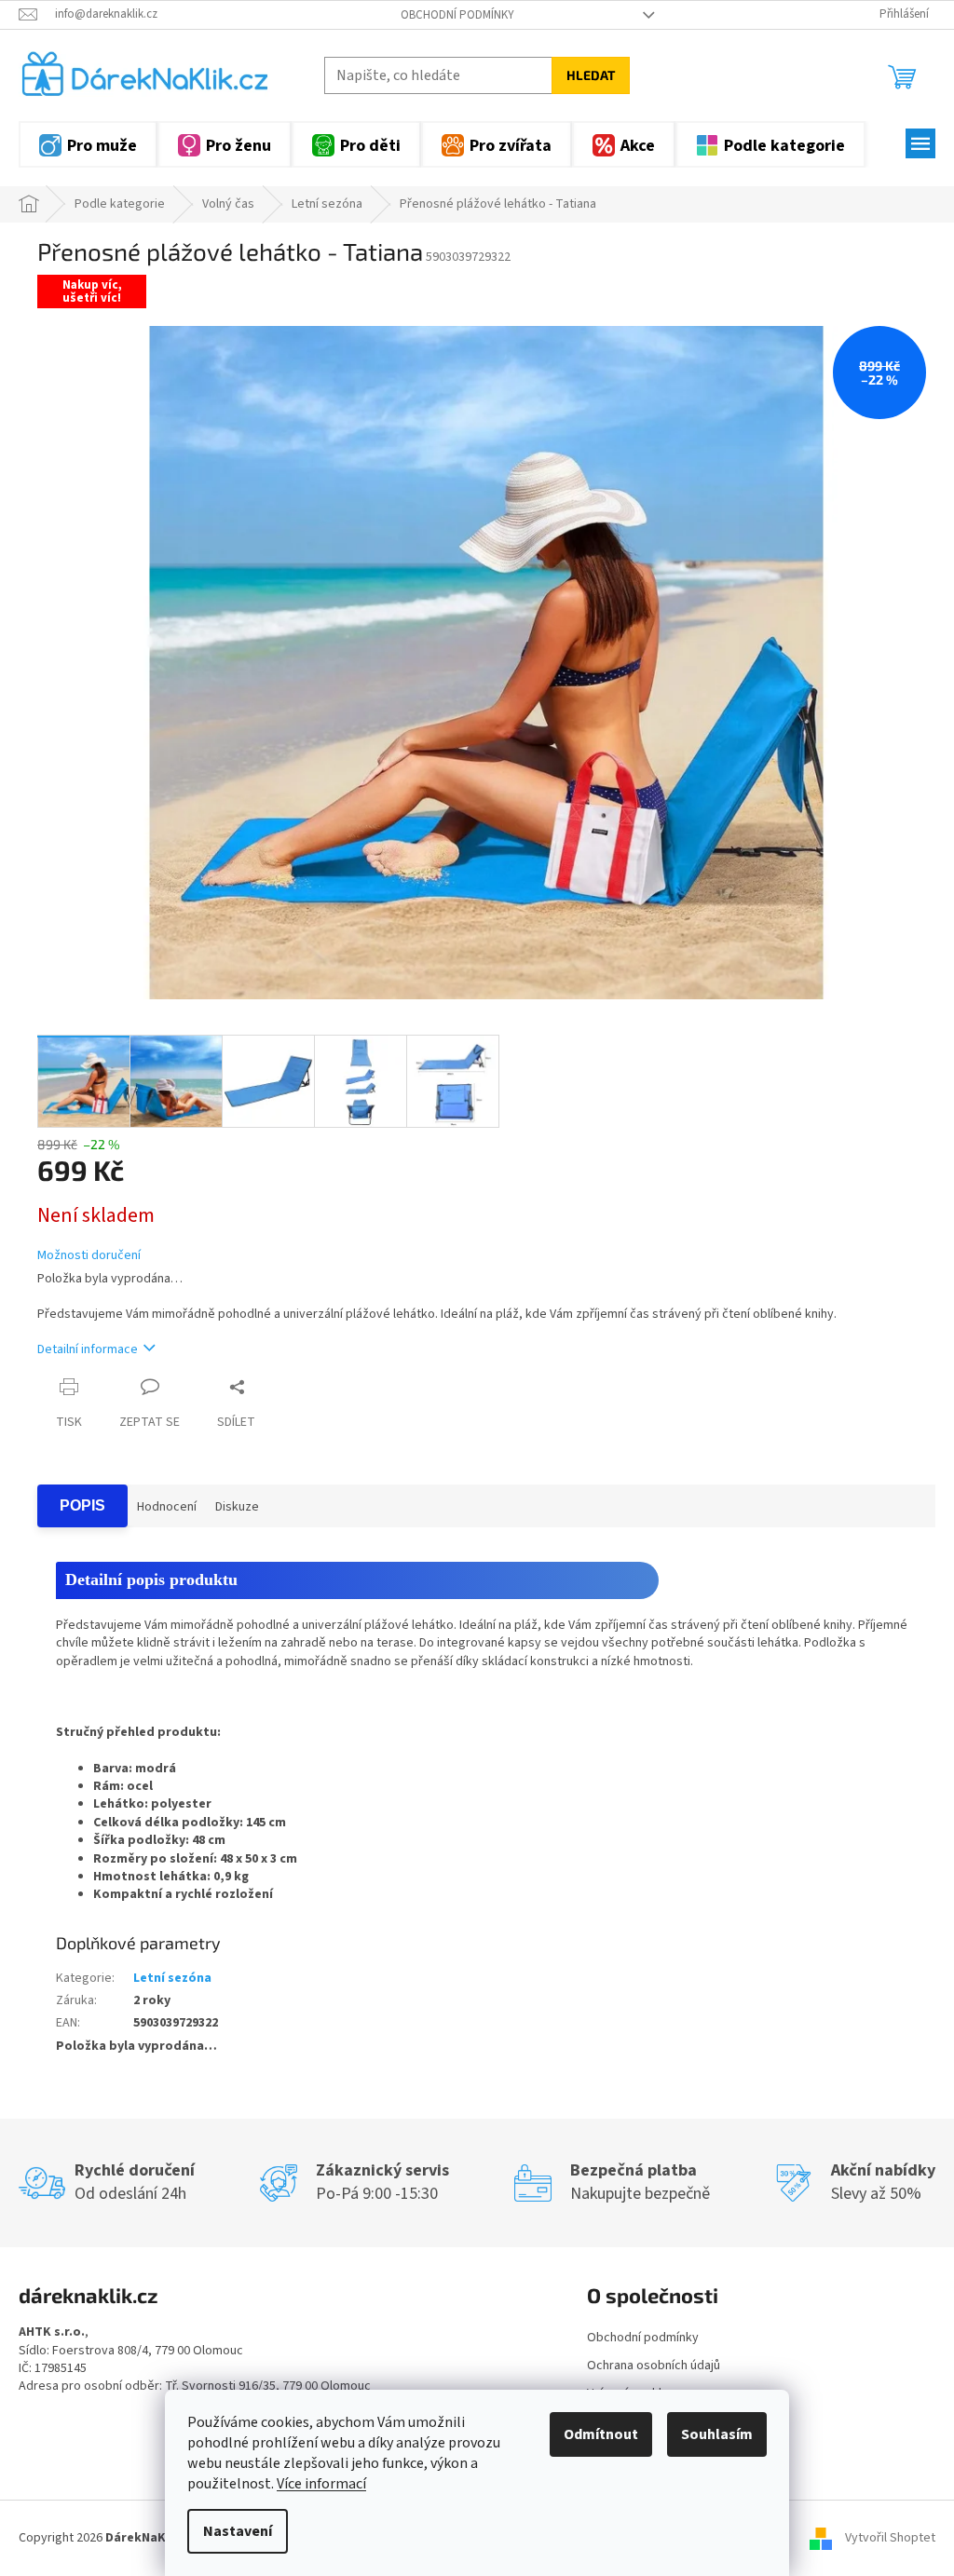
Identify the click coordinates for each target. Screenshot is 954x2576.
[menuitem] (88, 144)
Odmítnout (601, 2434)
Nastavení (238, 2531)
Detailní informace (88, 1349)
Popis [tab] (82, 1505)
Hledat (591, 75)
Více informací (321, 2484)
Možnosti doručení (89, 1256)
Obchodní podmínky (457, 15)
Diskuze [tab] (237, 1507)
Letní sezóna (172, 1978)
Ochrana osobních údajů (654, 2366)
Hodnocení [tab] (167, 1507)
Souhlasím (717, 2434)
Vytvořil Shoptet (890, 2538)
